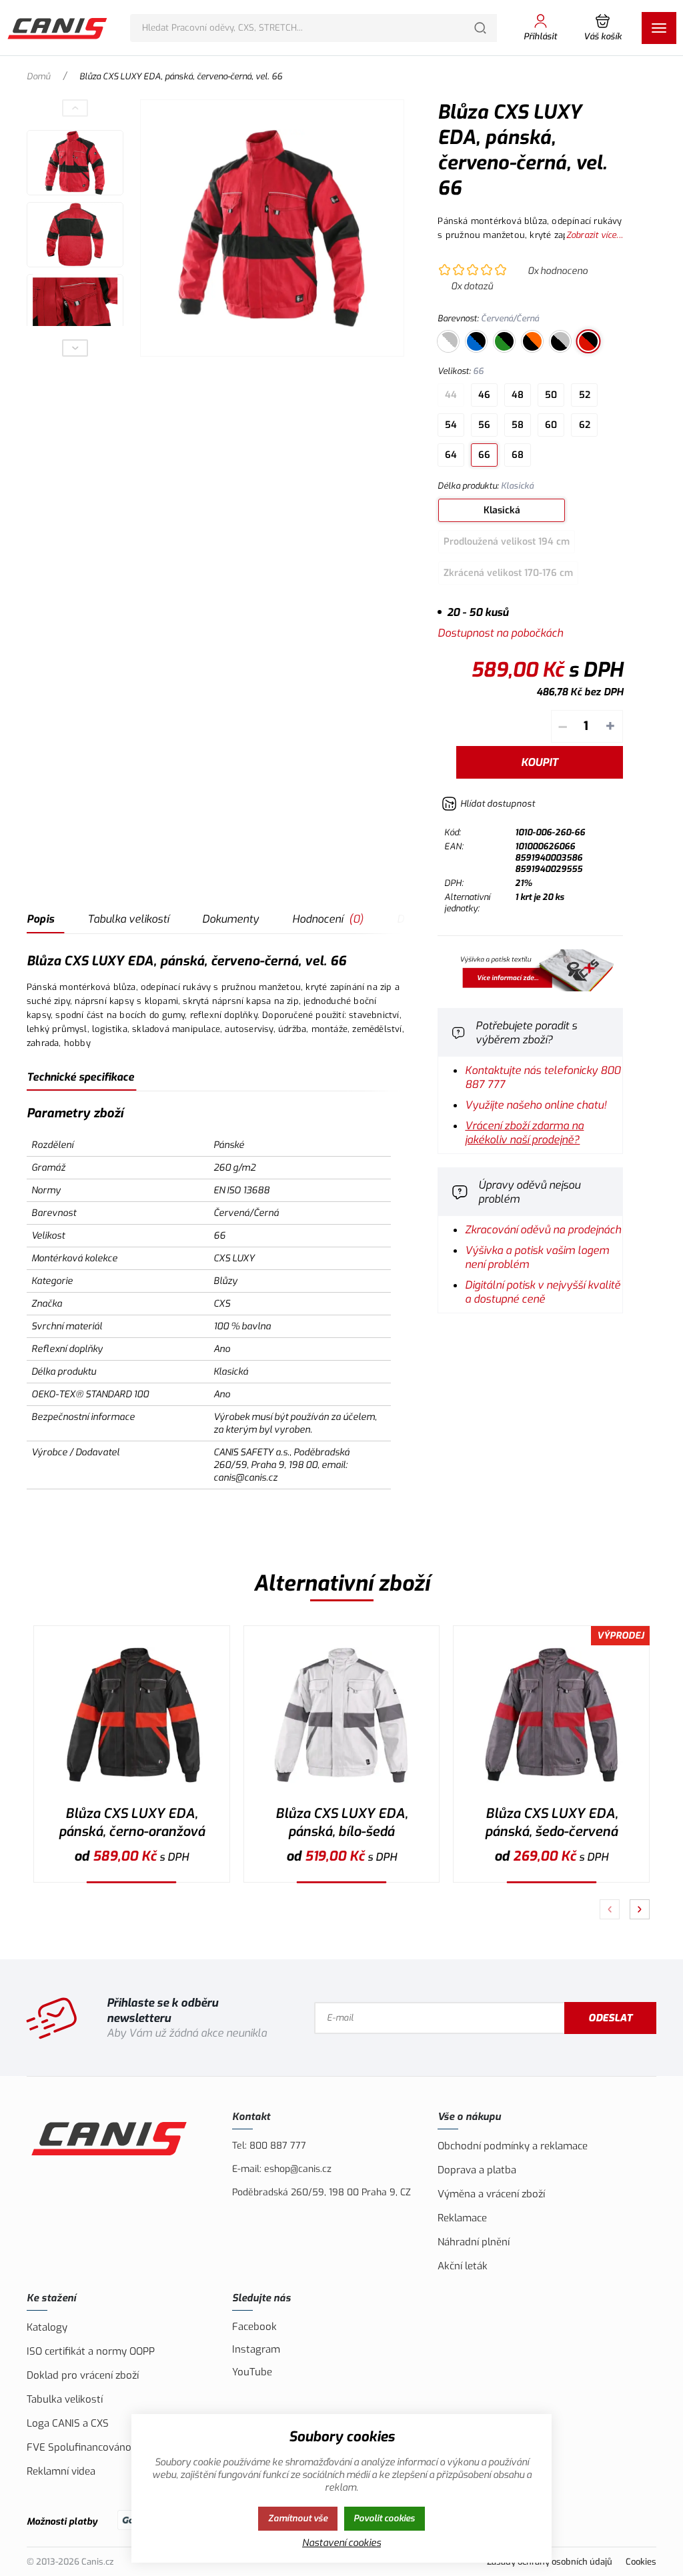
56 (484, 425)
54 (451, 425)
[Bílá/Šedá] (448, 341)
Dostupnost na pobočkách (500, 633)
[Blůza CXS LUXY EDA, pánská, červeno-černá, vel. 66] (272, 228)
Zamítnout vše (298, 2518)
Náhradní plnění (474, 2242)
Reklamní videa (61, 2471)
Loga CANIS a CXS (68, 2423)
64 (451, 455)
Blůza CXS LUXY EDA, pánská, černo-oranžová (132, 1823)
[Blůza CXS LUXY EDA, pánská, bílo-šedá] (342, 1715)
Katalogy (47, 2327)
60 (551, 425)
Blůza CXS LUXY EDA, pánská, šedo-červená (551, 1823)
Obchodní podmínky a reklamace (513, 2146)
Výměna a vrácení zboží (491, 2194)
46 (484, 395)
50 (551, 395)
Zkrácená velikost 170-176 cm (508, 573)
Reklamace (462, 2218)
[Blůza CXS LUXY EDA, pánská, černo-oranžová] (132, 1715)
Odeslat (610, 2018)
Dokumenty (230, 919)
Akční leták (463, 2266)
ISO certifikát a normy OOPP (91, 2351)
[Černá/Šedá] (560, 341)
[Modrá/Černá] (476, 341)
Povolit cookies (384, 2518)
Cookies (641, 2562)
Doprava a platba (477, 2170)
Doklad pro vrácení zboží (83, 2375)
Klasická (502, 510)
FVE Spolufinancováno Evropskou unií (115, 2447)
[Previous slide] (75, 108)
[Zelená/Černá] (504, 341)
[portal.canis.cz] (530, 988)
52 (585, 395)
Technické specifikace (80, 1077)
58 (518, 425)
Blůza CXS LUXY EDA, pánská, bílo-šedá (341, 1823)
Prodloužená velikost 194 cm (507, 542)
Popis (40, 919)
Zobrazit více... (595, 235)
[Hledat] (480, 28)
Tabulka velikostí (128, 919)
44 (451, 395)
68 (518, 455)
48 (518, 395)
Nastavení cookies (341, 2543)
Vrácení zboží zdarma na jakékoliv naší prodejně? (524, 1133)
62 (585, 425)
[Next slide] (75, 348)
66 (484, 455)
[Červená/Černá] (588, 341)
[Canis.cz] (58, 28)
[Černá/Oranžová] (532, 341)
